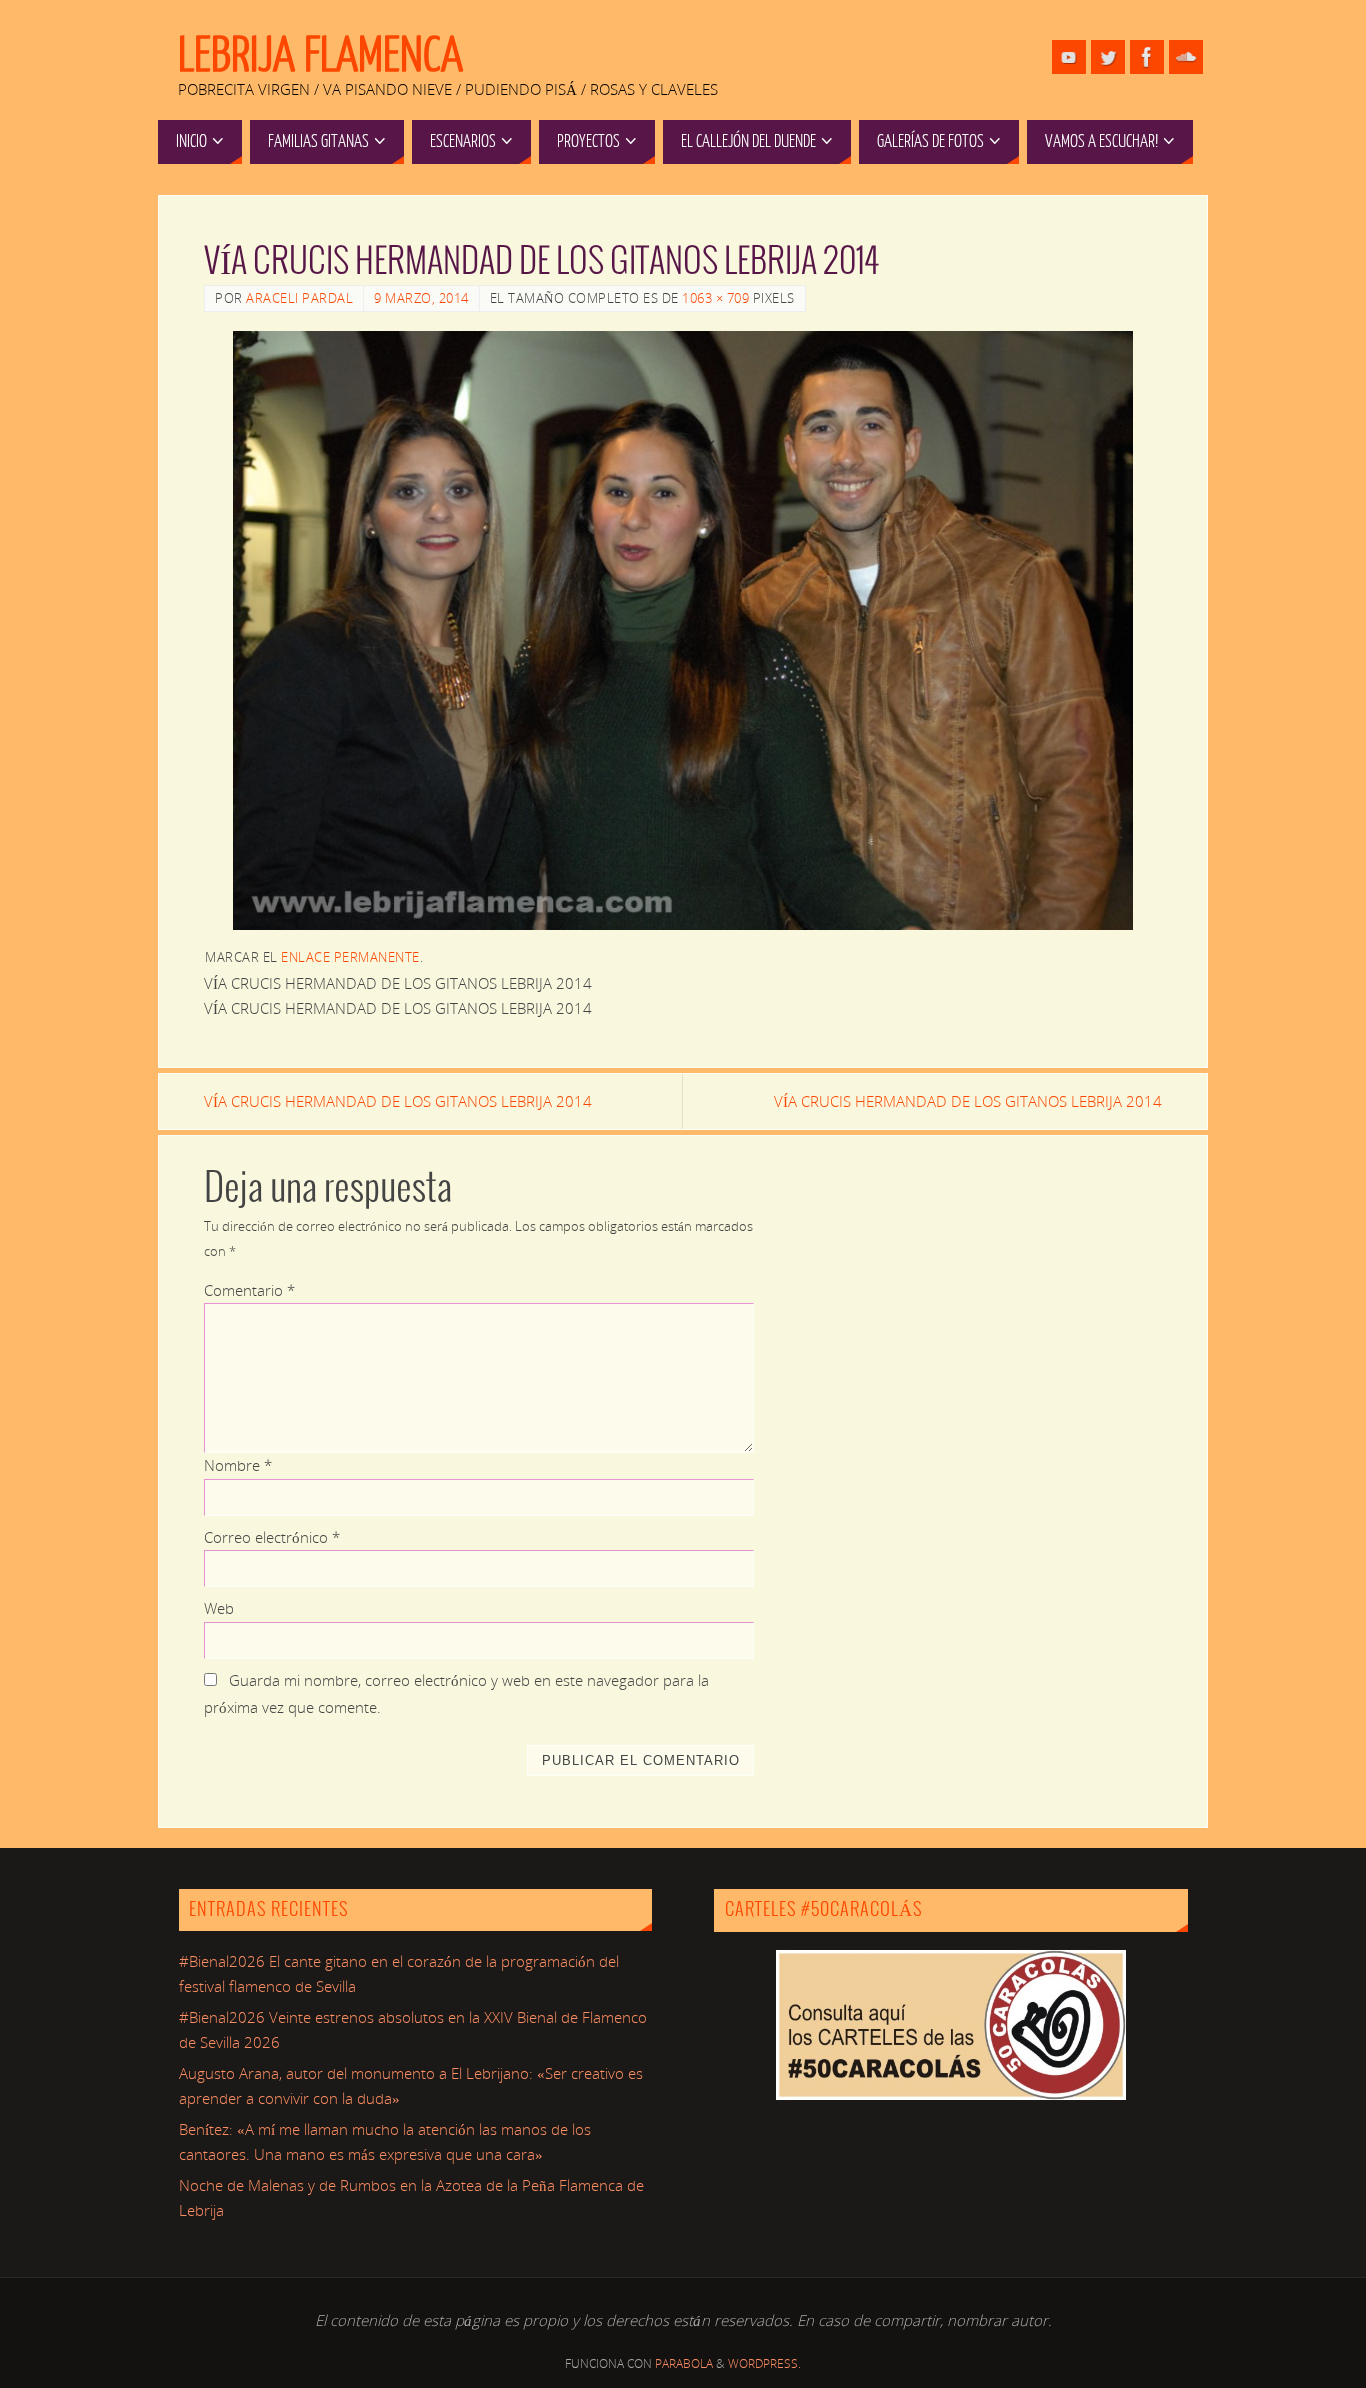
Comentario (249, 1290)
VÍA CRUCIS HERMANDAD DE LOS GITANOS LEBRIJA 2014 (398, 1101)
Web (219, 1608)
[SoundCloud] (1186, 57)
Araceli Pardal (299, 298)
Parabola (684, 2363)
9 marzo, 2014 (421, 298)
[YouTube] (1069, 57)
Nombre (238, 1465)
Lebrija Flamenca (320, 56)
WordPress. (764, 2363)
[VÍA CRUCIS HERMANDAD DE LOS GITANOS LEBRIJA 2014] (683, 630)
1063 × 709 (715, 298)
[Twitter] (1108, 57)
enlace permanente (350, 957)
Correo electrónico (272, 1537)
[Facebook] (1147, 57)
